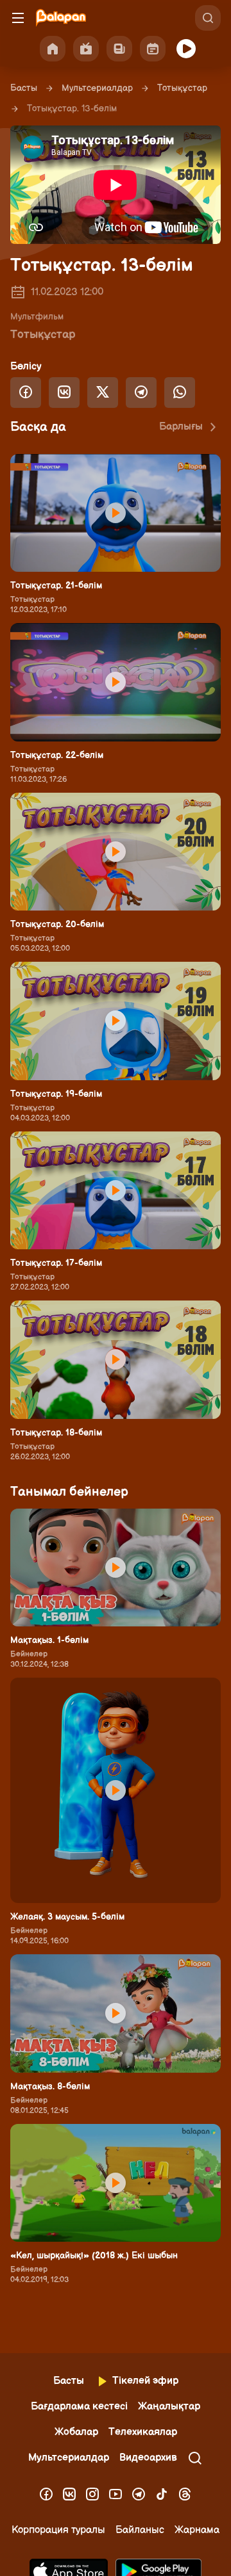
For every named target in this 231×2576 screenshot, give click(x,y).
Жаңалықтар (169, 2407)
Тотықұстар (182, 88)
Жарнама (197, 2530)
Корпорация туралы (58, 2530)
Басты (24, 88)
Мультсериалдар (97, 88)
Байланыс (140, 2530)
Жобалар (76, 2432)
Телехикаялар (143, 2432)
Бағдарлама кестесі (79, 2407)
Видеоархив (148, 2458)
